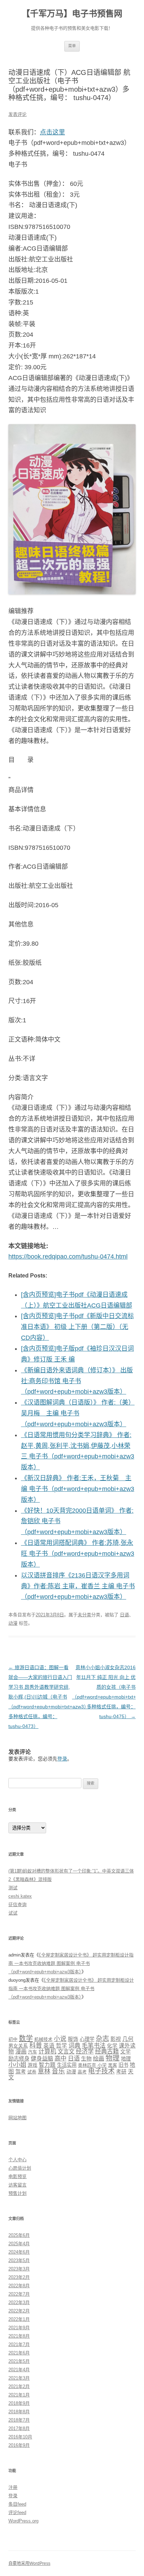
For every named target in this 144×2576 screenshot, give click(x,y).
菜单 (72, 46)
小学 (102, 2065)
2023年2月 (19, 2277)
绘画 (99, 2058)
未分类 (84, 1615)
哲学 (62, 2046)
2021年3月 (19, 2378)
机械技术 (43, 2039)
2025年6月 (19, 2235)
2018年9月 (19, 2403)
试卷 (32, 2072)
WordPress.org (23, 2521)
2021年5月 (19, 2361)
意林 (44, 2071)
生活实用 (67, 2065)
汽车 (33, 2052)
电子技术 (101, 2071)
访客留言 (17, 2185)
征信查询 (17, 1905)
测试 (13, 1888)
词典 (74, 2046)
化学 (112, 2046)
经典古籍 (107, 2052)
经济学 (85, 2052)
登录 (62, 1759)
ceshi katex (20, 1896)
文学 (125, 2052)
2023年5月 (19, 2260)
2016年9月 (19, 2445)
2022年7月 (19, 2294)
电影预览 (17, 2176)
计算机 (47, 2051)
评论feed (17, 2512)
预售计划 (17, 2193)
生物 (86, 2059)
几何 (128, 2039)
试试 (13, 1913)
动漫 (13, 1623)
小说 (60, 2039)
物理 (113, 2058)
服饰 (73, 2039)
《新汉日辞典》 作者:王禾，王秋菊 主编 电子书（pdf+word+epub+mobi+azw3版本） (78, 1489)
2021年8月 (19, 2336)
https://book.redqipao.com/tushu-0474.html (68, 1256)
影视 (116, 2039)
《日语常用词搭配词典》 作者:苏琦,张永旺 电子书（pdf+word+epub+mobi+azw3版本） (78, 1554)
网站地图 (17, 2118)
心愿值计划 (20, 2168)
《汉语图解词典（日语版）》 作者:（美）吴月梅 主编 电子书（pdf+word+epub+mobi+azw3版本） (78, 1413)
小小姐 (17, 2065)
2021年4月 (19, 2370)
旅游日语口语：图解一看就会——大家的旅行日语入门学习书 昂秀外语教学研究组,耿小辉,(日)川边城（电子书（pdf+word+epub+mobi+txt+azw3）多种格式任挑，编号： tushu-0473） (49, 1697)
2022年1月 (19, 2319)
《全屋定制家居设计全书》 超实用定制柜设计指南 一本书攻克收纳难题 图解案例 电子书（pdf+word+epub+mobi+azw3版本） (71, 1963)
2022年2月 (19, 2311)
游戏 (33, 2065)
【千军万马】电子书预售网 (72, 13)
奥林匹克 (87, 2065)
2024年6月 (19, 2252)
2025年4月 (19, 2244)
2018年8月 (19, 2412)
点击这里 (52, 132)
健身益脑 (42, 2058)
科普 (36, 2045)
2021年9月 (19, 2328)
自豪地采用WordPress (29, 2563)
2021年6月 (19, 2353)
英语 (49, 2046)
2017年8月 (19, 2428)
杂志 (102, 2039)
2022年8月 (19, 2286)
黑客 (113, 2065)
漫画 (21, 2052)
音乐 (58, 2071)
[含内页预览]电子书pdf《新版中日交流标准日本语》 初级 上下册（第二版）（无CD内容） (77, 1327)
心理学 (87, 2039)
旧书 (123, 2065)
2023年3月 (19, 2269)
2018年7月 (19, 2420)
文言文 (66, 2051)
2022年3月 (19, 2302)
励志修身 (19, 2059)
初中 (13, 2039)
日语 (124, 1615)
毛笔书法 (94, 2046)
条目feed (17, 2504)
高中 (60, 2058)
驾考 (21, 2071)
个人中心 (17, 2160)
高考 (82, 2072)
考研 (121, 2072)
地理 (126, 2059)
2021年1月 (19, 2395)
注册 (13, 2487)
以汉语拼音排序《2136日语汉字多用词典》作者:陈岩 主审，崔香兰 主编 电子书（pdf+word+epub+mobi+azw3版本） (78, 1586)
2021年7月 (19, 2344)
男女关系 (18, 2046)
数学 (26, 2038)
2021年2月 (19, 2386)
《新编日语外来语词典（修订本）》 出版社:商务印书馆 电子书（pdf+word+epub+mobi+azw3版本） (77, 1381)
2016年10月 (20, 2437)
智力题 (47, 2065)
